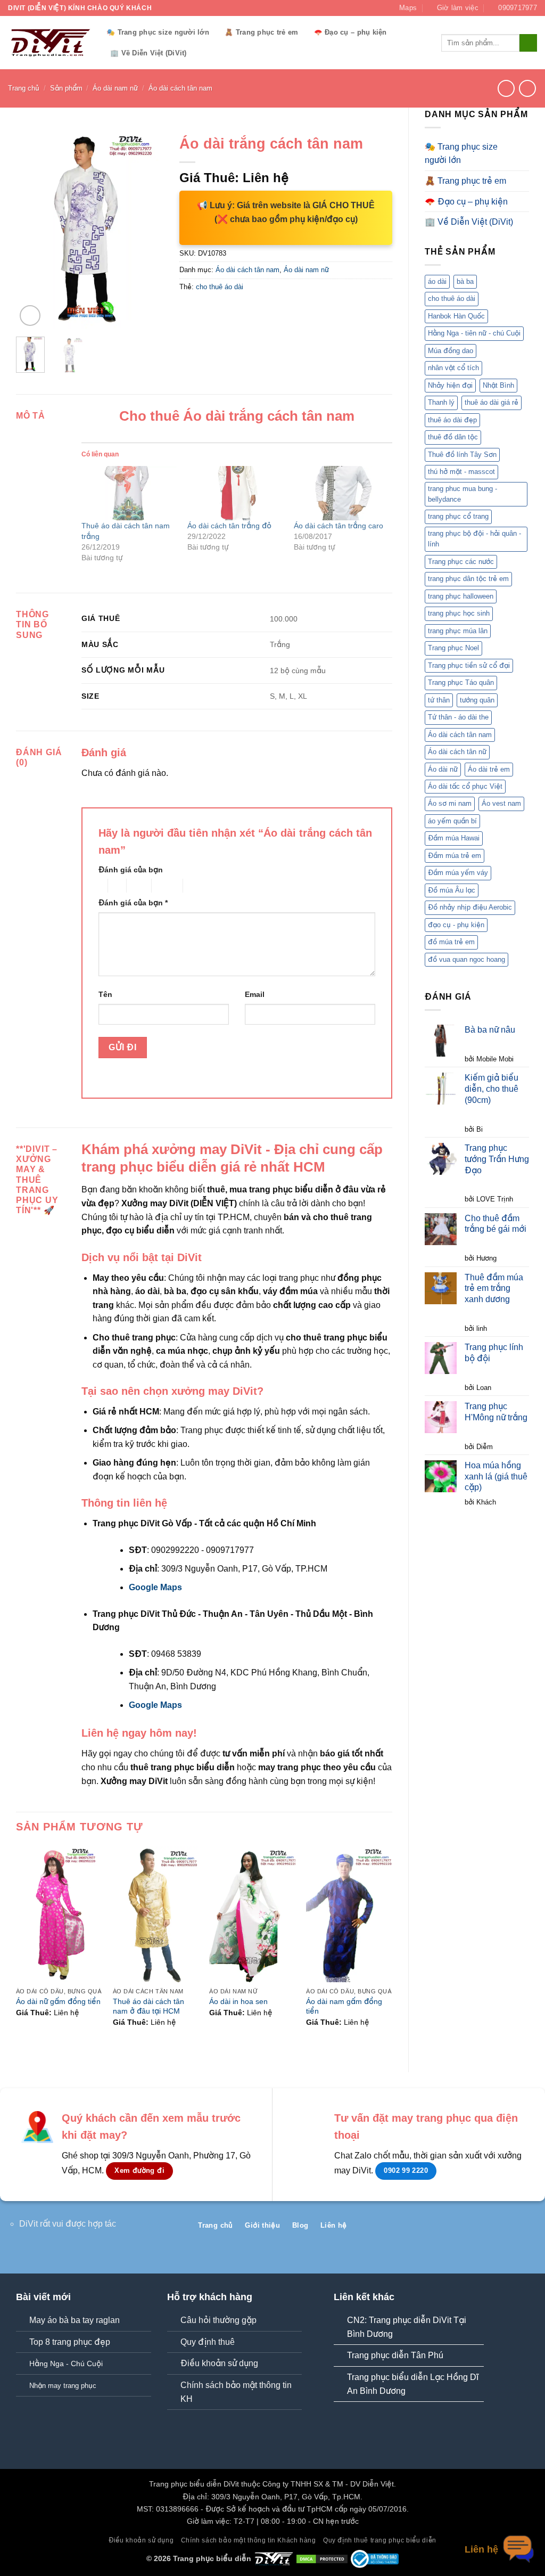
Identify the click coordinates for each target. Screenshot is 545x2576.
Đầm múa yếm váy (458, 873)
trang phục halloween (461, 596)
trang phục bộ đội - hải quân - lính (474, 539)
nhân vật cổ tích (453, 368)
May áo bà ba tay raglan (75, 2320)
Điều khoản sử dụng (219, 2363)
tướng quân (477, 700)
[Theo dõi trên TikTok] (495, 2229)
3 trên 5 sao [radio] (137, 886)
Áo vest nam (501, 803)
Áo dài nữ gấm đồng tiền (58, 2001)
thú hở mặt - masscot (461, 472)
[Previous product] (527, 88)
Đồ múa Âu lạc (452, 890)
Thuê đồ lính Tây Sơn (462, 455)
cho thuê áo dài (452, 299)
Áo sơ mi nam (450, 803)
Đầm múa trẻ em (455, 856)
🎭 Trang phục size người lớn (158, 32)
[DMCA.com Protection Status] (322, 2558)
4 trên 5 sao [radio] (166, 886)
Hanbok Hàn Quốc (456, 316)
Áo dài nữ (443, 769)
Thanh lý (441, 402)
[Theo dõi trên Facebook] (478, 2229)
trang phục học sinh (459, 613)
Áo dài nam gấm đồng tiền (344, 2006)
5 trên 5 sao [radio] (200, 886)
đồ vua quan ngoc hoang (466, 959)
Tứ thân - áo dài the (458, 717)
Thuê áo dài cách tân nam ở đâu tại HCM (148, 2006)
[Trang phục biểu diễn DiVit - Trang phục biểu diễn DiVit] (49, 43)
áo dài (437, 281)
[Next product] (506, 88)
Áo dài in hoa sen (238, 2001)
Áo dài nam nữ (115, 88)
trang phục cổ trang (458, 516)
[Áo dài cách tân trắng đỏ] (235, 493)
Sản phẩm (66, 88)
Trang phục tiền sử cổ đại (469, 665)
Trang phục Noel (453, 648)
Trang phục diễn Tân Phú (395, 2355)
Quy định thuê (208, 2342)
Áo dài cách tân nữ (457, 752)
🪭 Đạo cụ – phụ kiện (350, 32)
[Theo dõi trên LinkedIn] (529, 2229)
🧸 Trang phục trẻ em (261, 32)
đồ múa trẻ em (451, 942)
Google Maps (155, 1587)
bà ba (465, 281)
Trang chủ (24, 88)
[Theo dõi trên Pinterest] (512, 2229)
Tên (105, 994)
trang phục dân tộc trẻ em (468, 579)
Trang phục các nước (461, 562)
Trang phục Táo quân (461, 682)
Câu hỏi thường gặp (218, 2320)
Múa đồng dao (451, 351)
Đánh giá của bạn (131, 870)
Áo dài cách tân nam (180, 88)
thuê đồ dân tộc (453, 437)
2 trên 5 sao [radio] (115, 886)
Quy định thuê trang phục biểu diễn (380, 2540)
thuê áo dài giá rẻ (492, 402)
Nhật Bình (498, 385)
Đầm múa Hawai (454, 838)
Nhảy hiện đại (450, 385)
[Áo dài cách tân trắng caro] (341, 493)
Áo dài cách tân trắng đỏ (229, 526)
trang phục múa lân (458, 631)
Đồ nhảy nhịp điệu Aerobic (470, 907)
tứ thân (439, 700)
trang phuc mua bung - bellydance (463, 494)
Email (255, 994)
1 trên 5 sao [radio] (100, 886)
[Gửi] (528, 43)
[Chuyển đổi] (523, 153)
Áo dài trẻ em (489, 769)
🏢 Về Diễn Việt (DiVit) (148, 53)
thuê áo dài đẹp (452, 420)
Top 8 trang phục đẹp (70, 2342)
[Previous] (32, 229)
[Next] (147, 229)
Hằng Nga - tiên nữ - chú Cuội (474, 333)
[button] (30, 316)
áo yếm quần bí (452, 821)
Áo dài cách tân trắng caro (338, 526)
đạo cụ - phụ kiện (456, 925)
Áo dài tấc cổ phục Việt (465, 786)
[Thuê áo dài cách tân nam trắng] (129, 493)
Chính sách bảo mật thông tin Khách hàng (249, 2540)
